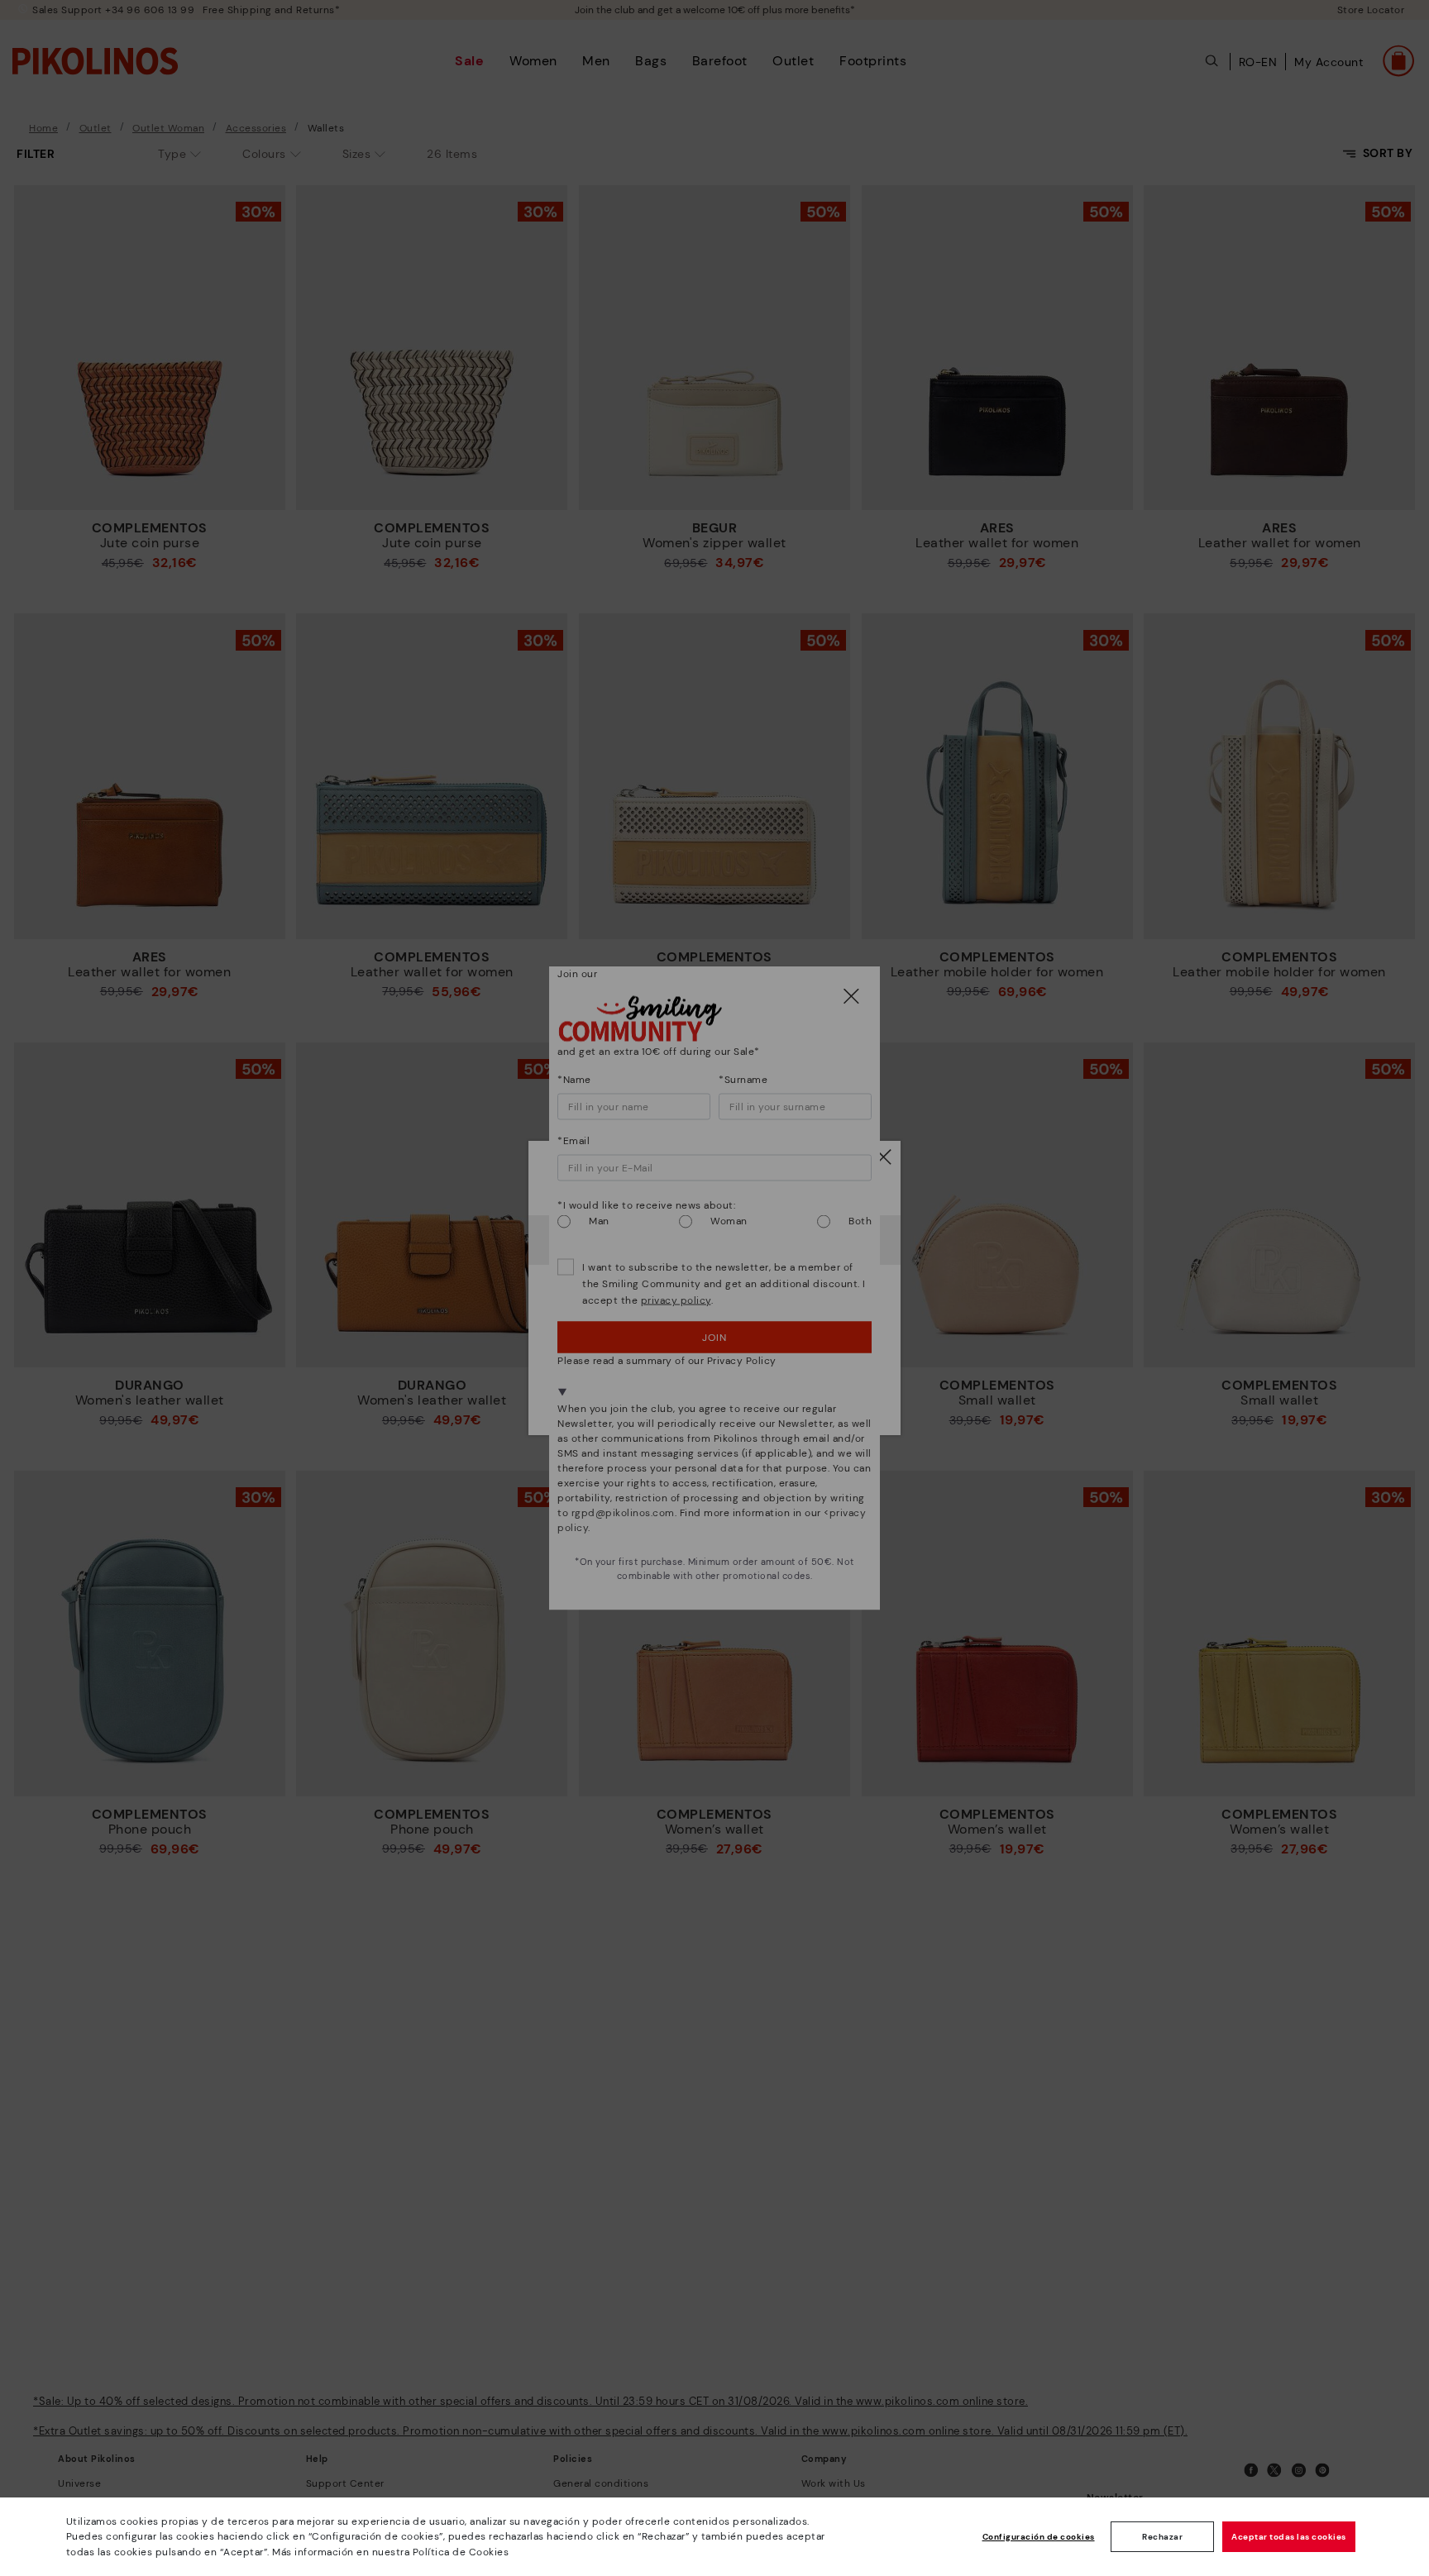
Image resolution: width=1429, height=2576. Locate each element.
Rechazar (1162, 2537)
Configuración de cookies (1039, 2537)
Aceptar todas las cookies (1289, 2537)
